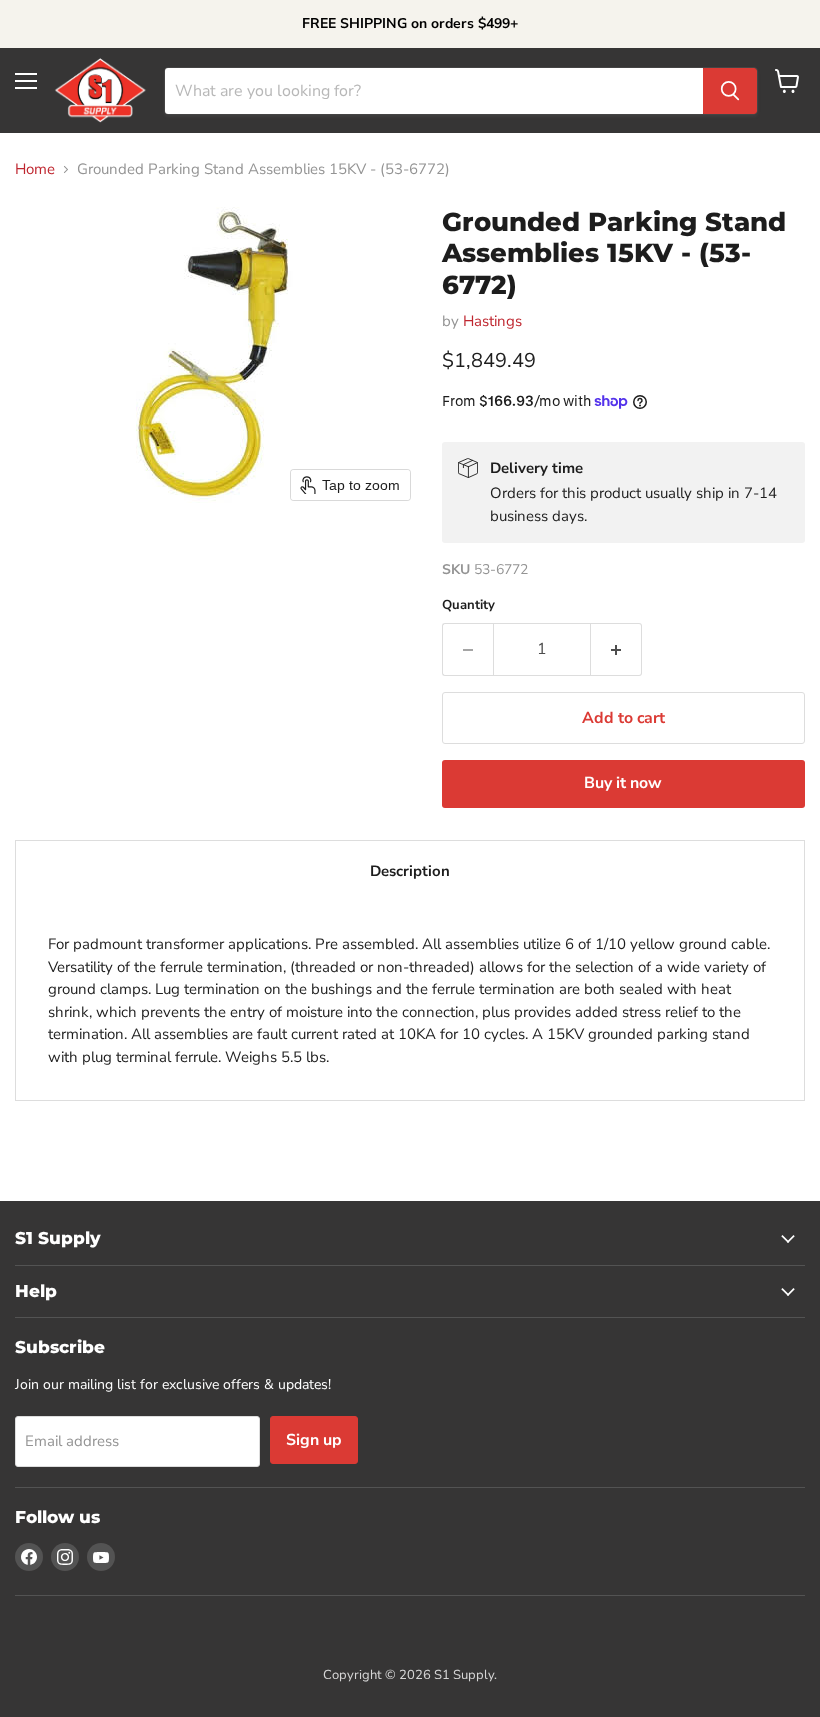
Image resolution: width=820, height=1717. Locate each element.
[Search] (730, 91)
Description (410, 871)
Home (35, 169)
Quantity (468, 605)
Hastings (492, 321)
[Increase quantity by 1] (616, 649)
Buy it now (623, 783)
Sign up (314, 1440)
